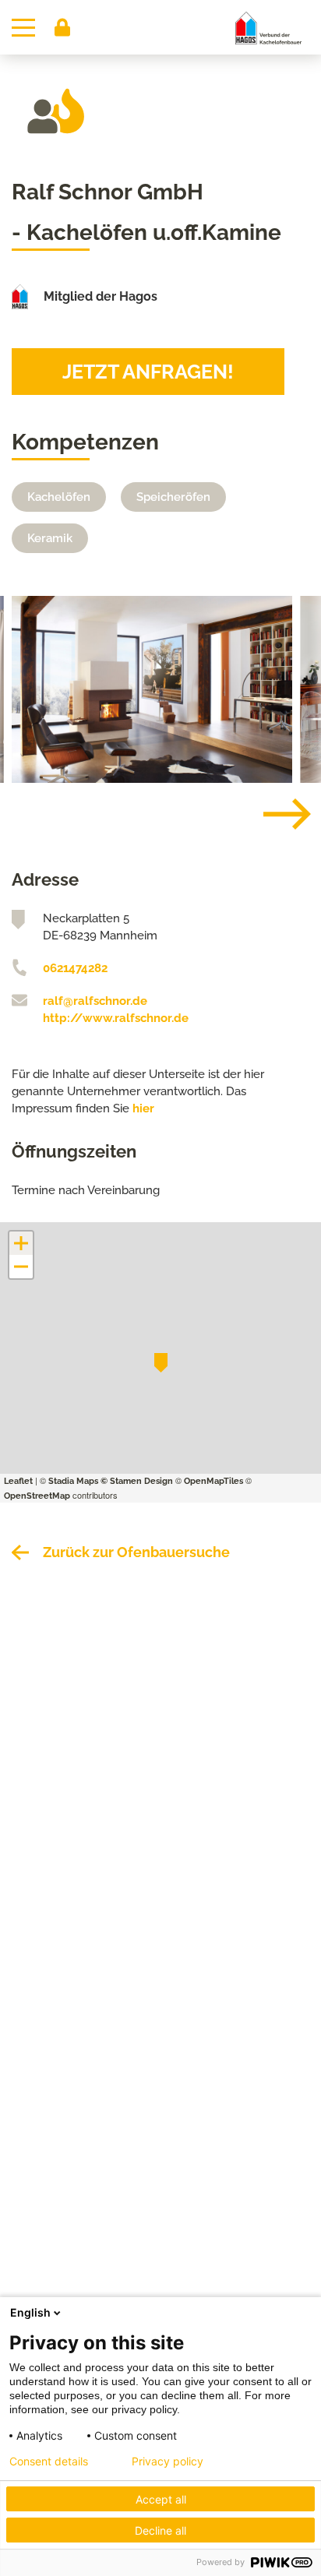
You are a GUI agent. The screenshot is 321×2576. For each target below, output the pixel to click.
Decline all (160, 2530)
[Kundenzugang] (62, 27)
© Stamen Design (137, 1481)
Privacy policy (168, 2461)
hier (143, 1108)
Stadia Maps (73, 1481)
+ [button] (21, 1243)
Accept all (161, 2499)
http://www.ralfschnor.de (116, 1018)
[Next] (275, 814)
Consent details (49, 2461)
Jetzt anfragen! (148, 372)
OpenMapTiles (213, 1481)
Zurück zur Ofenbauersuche (136, 1552)
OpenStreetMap (37, 1496)
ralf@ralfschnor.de (95, 1001)
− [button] (22, 1267)
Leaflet (18, 1481)
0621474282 (75, 968)
